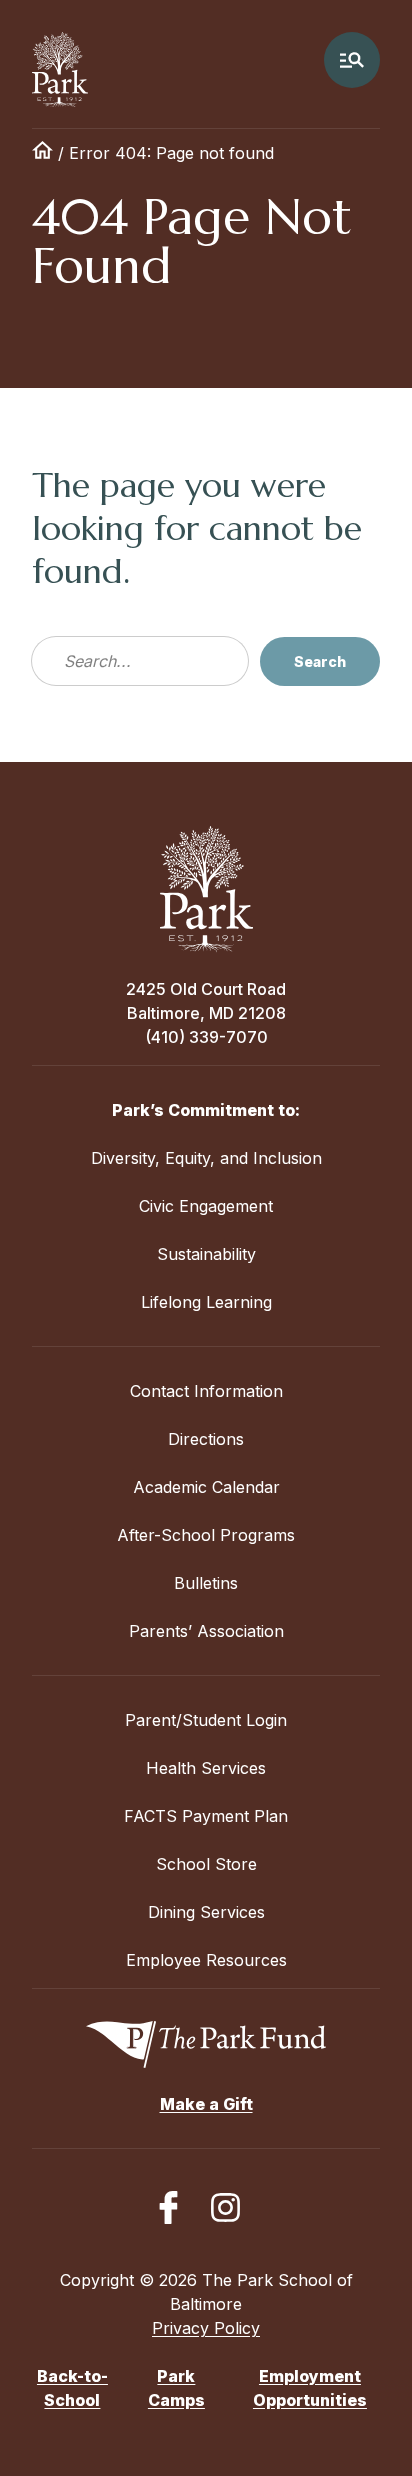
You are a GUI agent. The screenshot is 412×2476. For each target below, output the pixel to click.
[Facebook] (168, 2207)
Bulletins (206, 1583)
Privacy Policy (206, 2328)
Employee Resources (206, 1960)
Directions (206, 1439)
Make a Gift (206, 2104)
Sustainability (206, 1254)
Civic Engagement (206, 1206)
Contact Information (206, 1391)
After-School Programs (206, 1535)
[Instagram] (225, 2207)
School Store (206, 1864)
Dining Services (206, 1912)
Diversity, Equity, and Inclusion (206, 1158)
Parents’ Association (206, 1631)
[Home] (42, 153)
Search (320, 661)
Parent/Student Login (206, 1720)
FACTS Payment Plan (206, 1816)
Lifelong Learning (206, 1302)
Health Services (206, 1768)
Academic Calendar (206, 1487)
